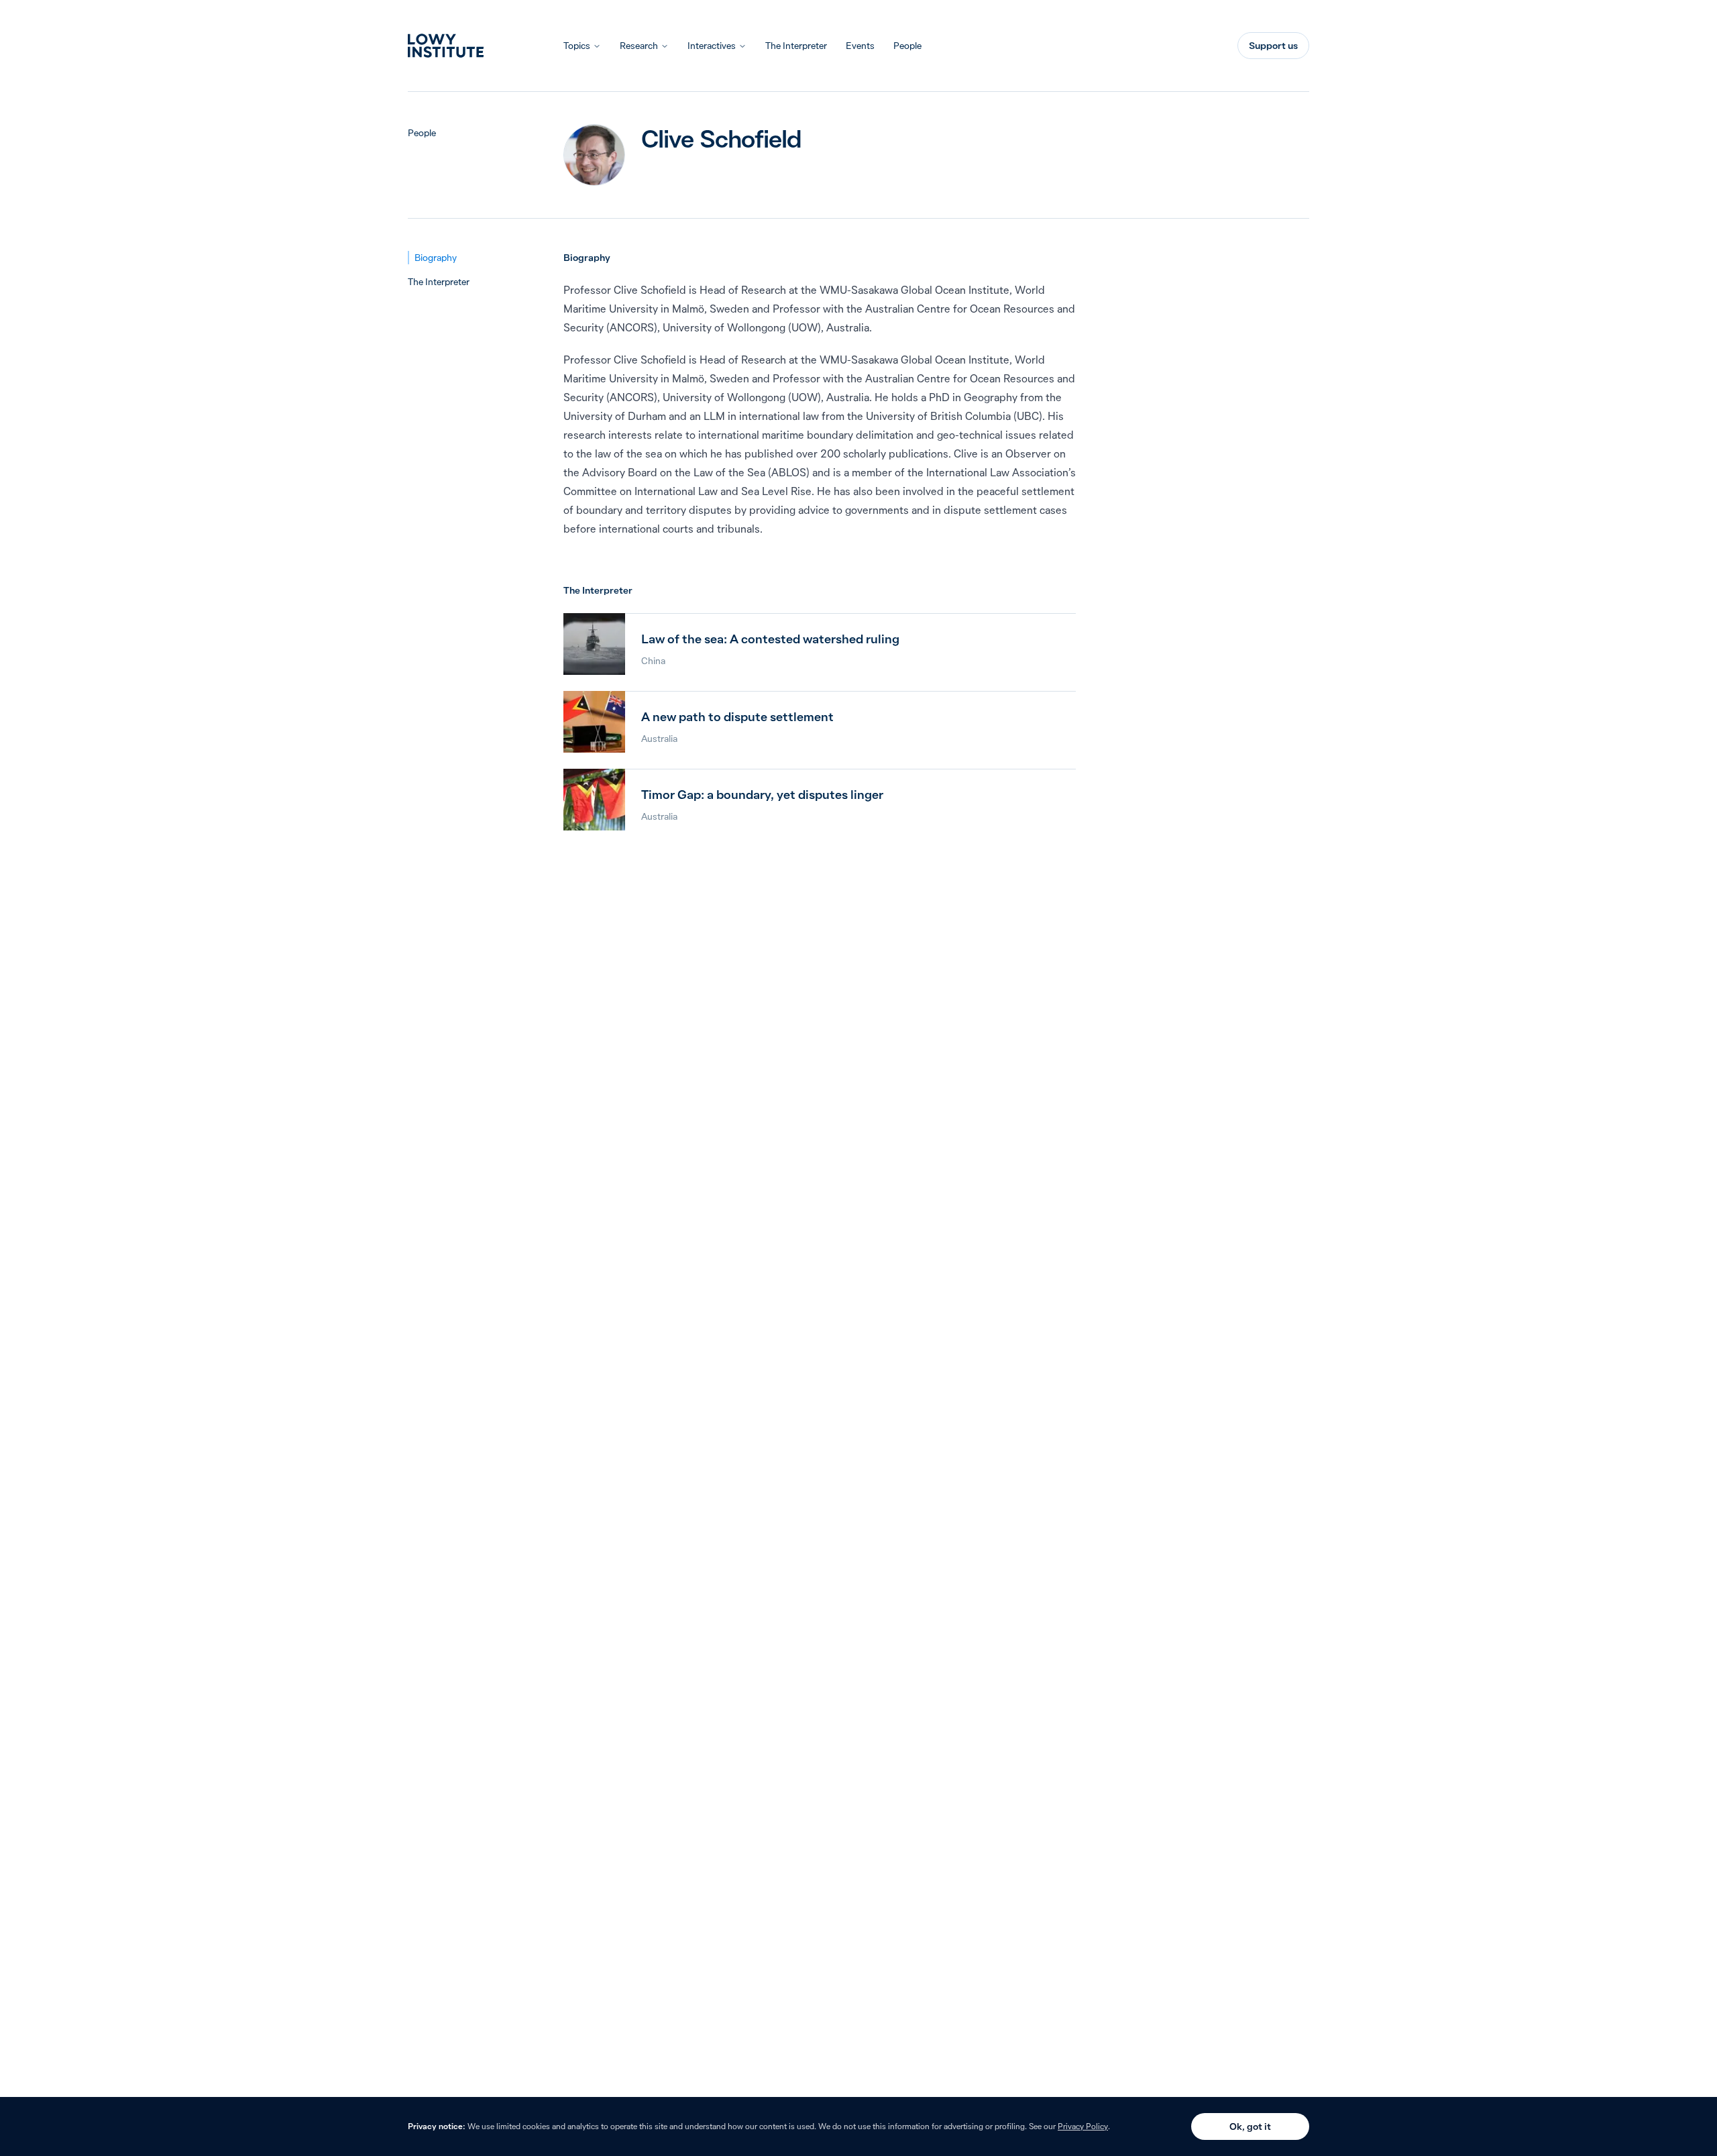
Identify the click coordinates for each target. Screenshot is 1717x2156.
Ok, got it (1250, 2126)
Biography (436, 258)
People (907, 46)
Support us (1273, 46)
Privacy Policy (1083, 2126)
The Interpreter (796, 46)
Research (639, 46)
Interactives (712, 46)
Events (860, 46)
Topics (577, 46)
